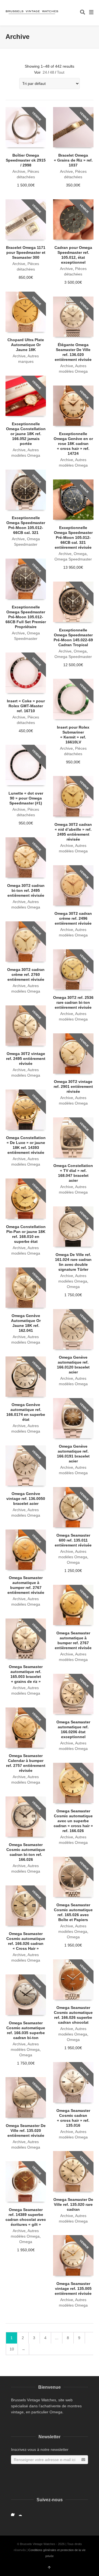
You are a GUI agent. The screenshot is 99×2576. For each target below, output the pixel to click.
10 (12, 2349)
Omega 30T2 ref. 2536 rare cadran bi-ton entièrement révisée (73, 1002)
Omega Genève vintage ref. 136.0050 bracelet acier (26, 1499)
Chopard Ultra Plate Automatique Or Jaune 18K (26, 345)
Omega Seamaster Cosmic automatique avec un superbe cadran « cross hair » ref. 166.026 (73, 1821)
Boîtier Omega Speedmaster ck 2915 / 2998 (26, 160)
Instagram (22, 2513)
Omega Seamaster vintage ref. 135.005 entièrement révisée (73, 2288)
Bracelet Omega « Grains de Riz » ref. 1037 (73, 160)
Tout (61, 72)
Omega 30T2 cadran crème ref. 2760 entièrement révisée (26, 974)
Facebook (14, 2513)
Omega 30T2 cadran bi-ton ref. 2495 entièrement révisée (26, 890)
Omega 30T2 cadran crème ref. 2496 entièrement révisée (73, 918)
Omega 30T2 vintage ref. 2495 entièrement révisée (26, 1059)
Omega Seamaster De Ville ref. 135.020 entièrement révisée (26, 2131)
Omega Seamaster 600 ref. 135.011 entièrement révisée (73, 1540)
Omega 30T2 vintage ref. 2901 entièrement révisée (73, 1086)
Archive (19, 171)
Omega (80, 554)
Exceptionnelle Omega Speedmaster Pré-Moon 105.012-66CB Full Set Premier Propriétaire (26, 617)
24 (45, 72)
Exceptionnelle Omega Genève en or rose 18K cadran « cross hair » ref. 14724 (73, 444)
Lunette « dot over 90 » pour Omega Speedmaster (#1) (26, 798)
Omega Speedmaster (73, 559)
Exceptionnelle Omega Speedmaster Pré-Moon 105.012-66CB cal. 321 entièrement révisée (73, 537)
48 (52, 72)
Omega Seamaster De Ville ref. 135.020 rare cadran (73, 2204)
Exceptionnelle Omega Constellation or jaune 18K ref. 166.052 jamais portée (26, 434)
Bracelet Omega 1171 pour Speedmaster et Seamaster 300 (26, 252)
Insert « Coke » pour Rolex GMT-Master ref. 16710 (26, 706)
